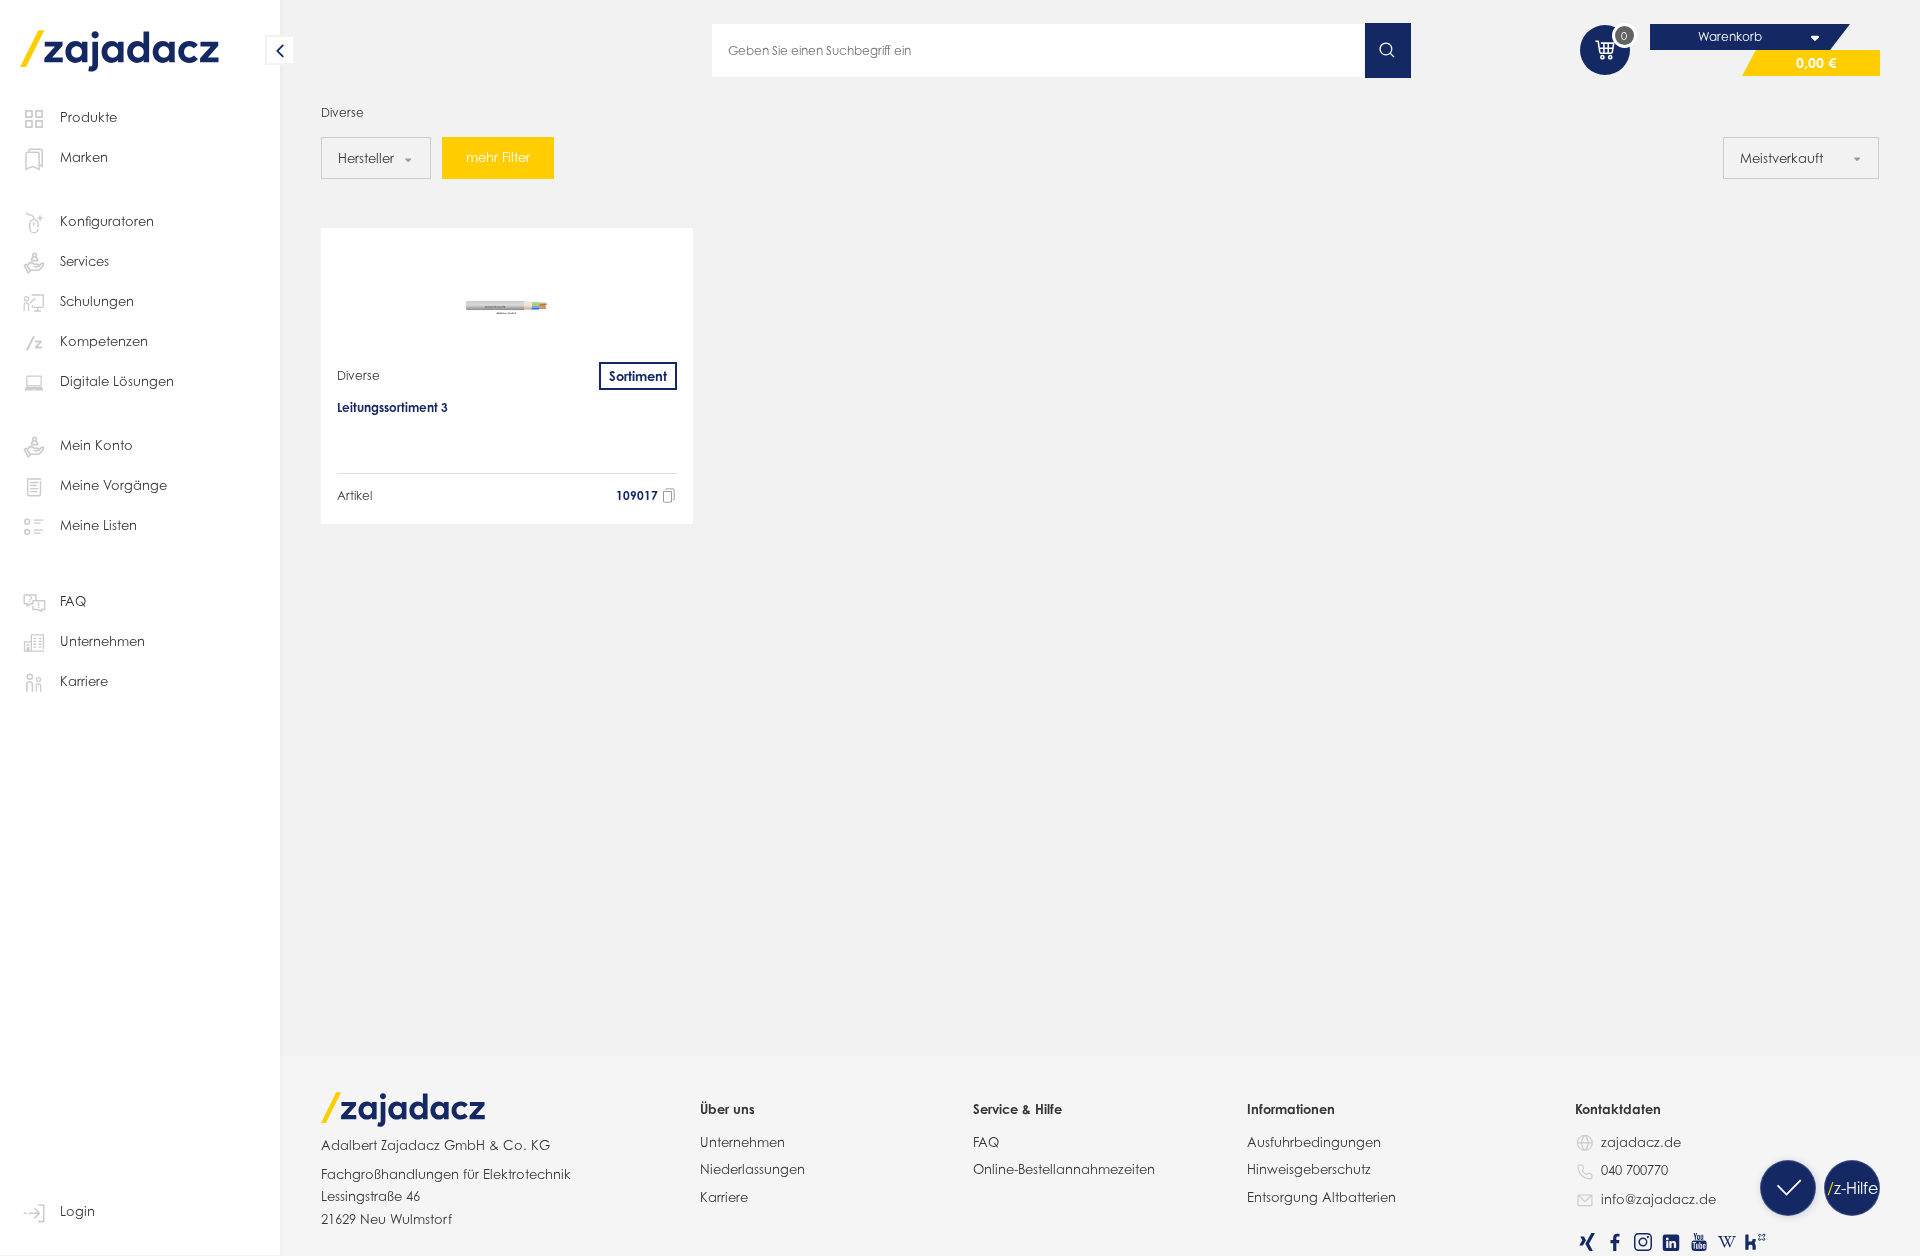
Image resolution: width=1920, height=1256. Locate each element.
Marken (84, 157)
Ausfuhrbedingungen (1314, 1142)
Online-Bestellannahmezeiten (1064, 1169)
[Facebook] (1615, 1242)
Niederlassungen (752, 1169)
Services (84, 261)
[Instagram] (1643, 1242)
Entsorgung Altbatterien (1321, 1197)
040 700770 (1634, 1170)
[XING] (1587, 1242)
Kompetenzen (104, 341)
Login (77, 1211)
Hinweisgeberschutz (1309, 1169)
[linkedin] (1671, 1242)
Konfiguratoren (107, 221)
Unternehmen (102, 641)
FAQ (73, 601)
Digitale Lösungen (117, 381)
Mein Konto (96, 445)
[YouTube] (1699, 1242)
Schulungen (97, 301)
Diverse (358, 375)
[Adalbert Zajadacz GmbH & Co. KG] (120, 36)
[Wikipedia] (1727, 1242)
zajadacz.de (1641, 1142)
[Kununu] (1755, 1242)
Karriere (84, 681)
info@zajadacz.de (1658, 1199)
